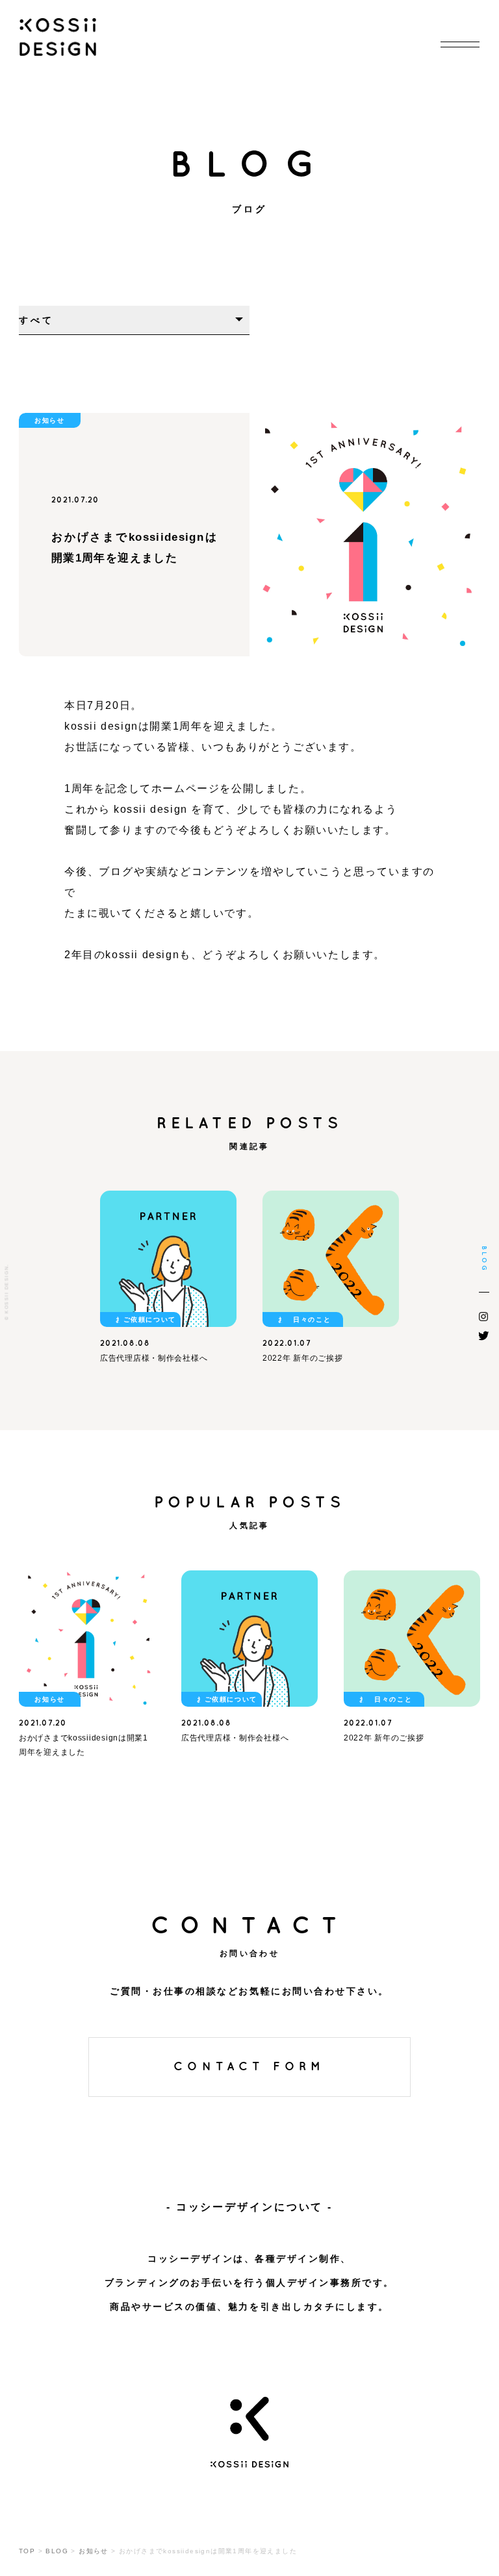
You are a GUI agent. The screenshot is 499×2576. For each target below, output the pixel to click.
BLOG (57, 2551)
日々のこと (312, 1319)
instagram (484, 1317)
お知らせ (49, 420)
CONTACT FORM (249, 2067)
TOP (27, 2551)
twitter (484, 1335)
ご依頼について (150, 1319)
